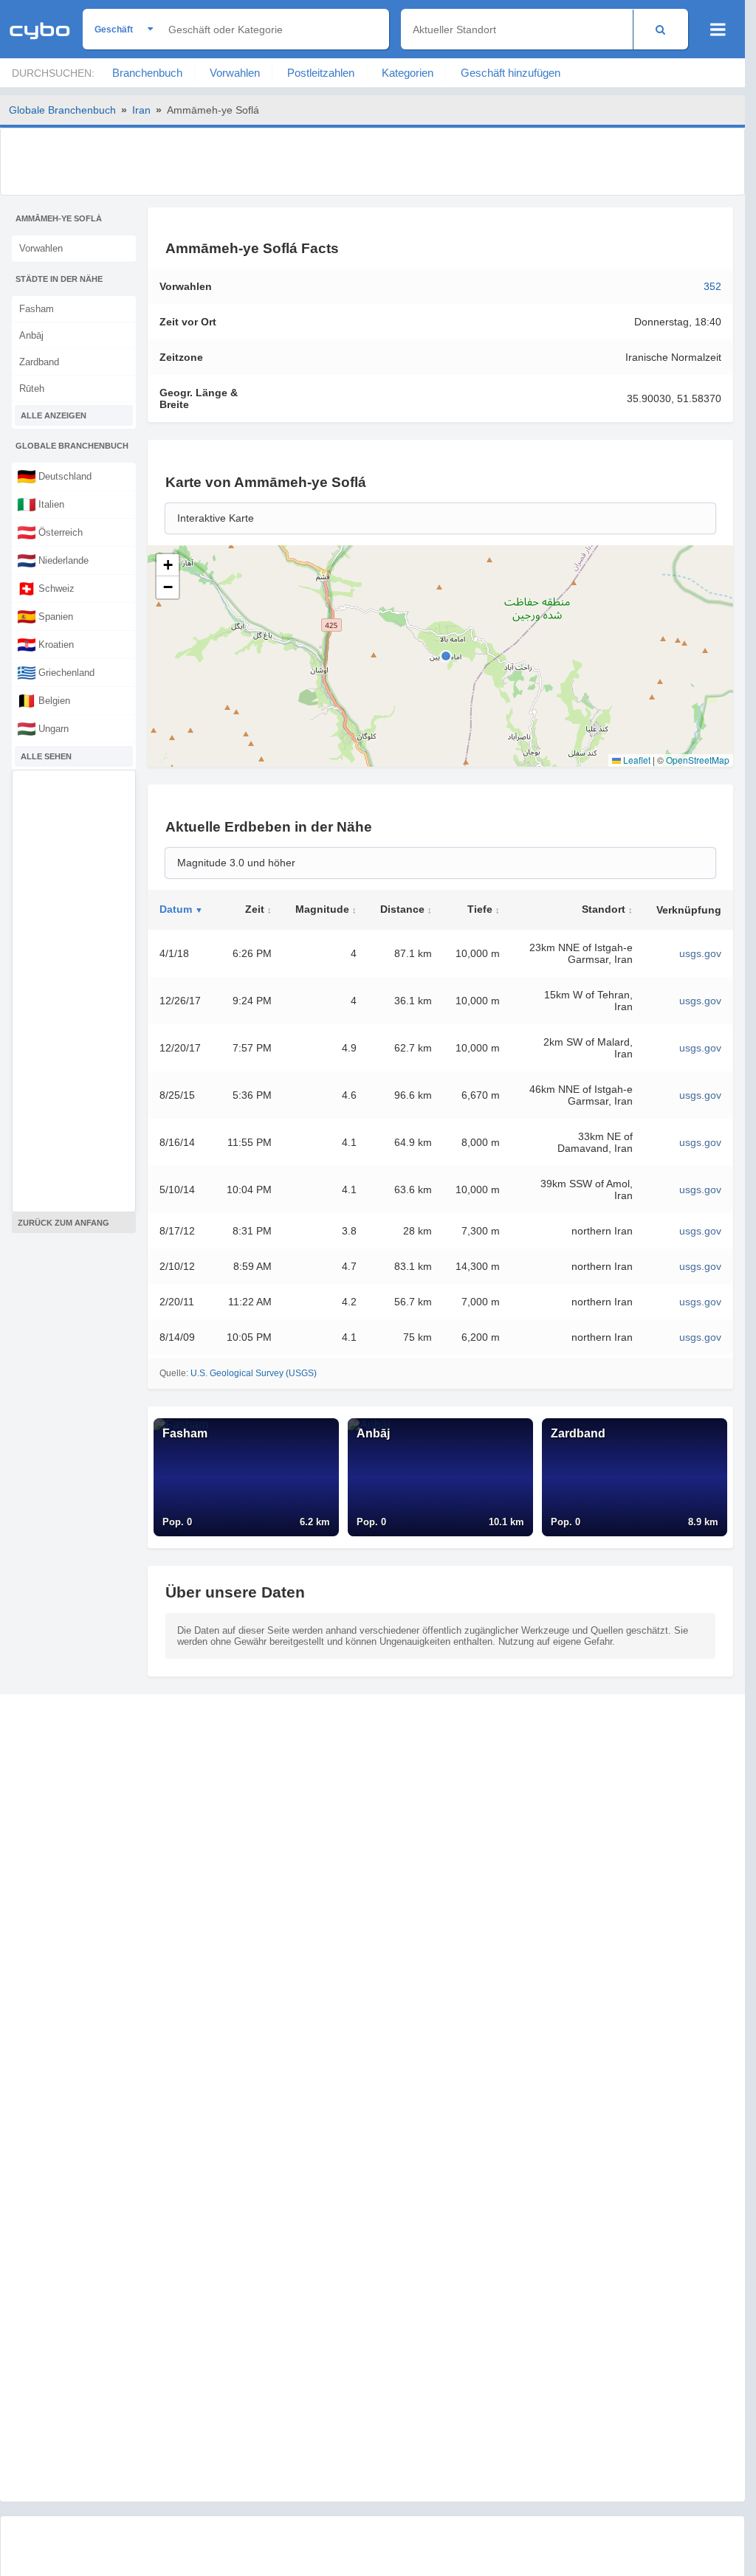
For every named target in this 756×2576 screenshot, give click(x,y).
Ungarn (43, 728)
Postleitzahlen (321, 73)
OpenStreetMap (698, 760)
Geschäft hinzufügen (511, 73)
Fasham (37, 309)
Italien (41, 504)
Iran (141, 110)
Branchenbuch (147, 73)
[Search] (660, 29)
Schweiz (46, 588)
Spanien (45, 616)
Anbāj (31, 335)
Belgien (44, 700)
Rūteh (32, 389)
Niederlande (53, 560)
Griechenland (56, 672)
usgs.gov (700, 953)
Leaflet (636, 760)
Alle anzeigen (54, 415)
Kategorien (408, 73)
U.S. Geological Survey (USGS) (254, 1373)
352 (712, 286)
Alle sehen (46, 756)
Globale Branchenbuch (62, 110)
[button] (168, 565)
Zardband (39, 362)
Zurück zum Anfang (63, 1223)
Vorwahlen (235, 73)
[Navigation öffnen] (718, 30)
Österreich (50, 532)
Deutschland (54, 476)
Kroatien (45, 644)
